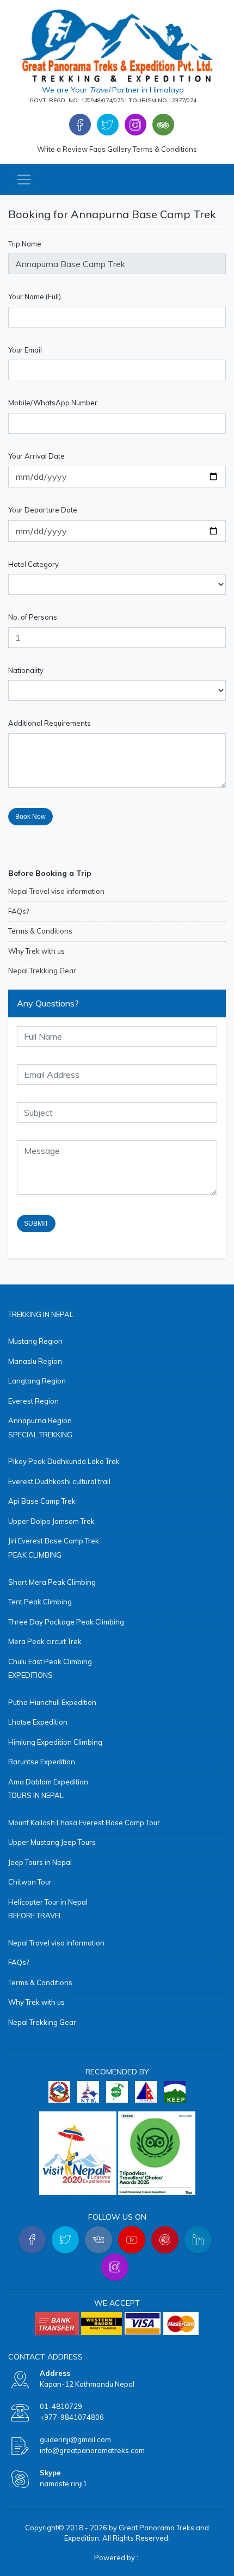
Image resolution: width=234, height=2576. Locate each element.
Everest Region (33, 1401)
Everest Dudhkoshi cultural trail (59, 1481)
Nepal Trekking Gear (42, 971)
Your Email (25, 350)
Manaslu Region (35, 1361)
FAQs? (19, 911)
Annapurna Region (40, 1420)
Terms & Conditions (165, 149)
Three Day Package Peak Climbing (66, 1622)
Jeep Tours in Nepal (40, 1862)
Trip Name (25, 244)
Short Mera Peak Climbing (52, 1582)
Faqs (97, 149)
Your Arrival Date (36, 456)
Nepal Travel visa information (56, 891)
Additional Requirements (50, 723)
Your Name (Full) (35, 296)
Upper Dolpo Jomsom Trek (51, 1521)
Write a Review (62, 149)
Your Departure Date (43, 510)
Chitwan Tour (30, 1882)
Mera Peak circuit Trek (45, 1641)
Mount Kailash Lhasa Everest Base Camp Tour (84, 1823)
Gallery (119, 149)
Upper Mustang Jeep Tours (52, 1842)
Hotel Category (33, 564)
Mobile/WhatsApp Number (53, 403)
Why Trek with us (36, 951)
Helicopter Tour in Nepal (48, 1902)
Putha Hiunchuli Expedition (52, 1702)
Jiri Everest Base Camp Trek (54, 1541)
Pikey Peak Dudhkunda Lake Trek (64, 1461)
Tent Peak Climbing (40, 1602)
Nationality (26, 670)
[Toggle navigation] (24, 180)
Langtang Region (37, 1381)
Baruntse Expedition (42, 1762)
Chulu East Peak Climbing (50, 1661)
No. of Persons (33, 617)
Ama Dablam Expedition (48, 1782)
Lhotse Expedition (38, 1722)
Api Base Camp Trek (42, 1501)
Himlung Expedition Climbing (55, 1742)
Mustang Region (35, 1341)
